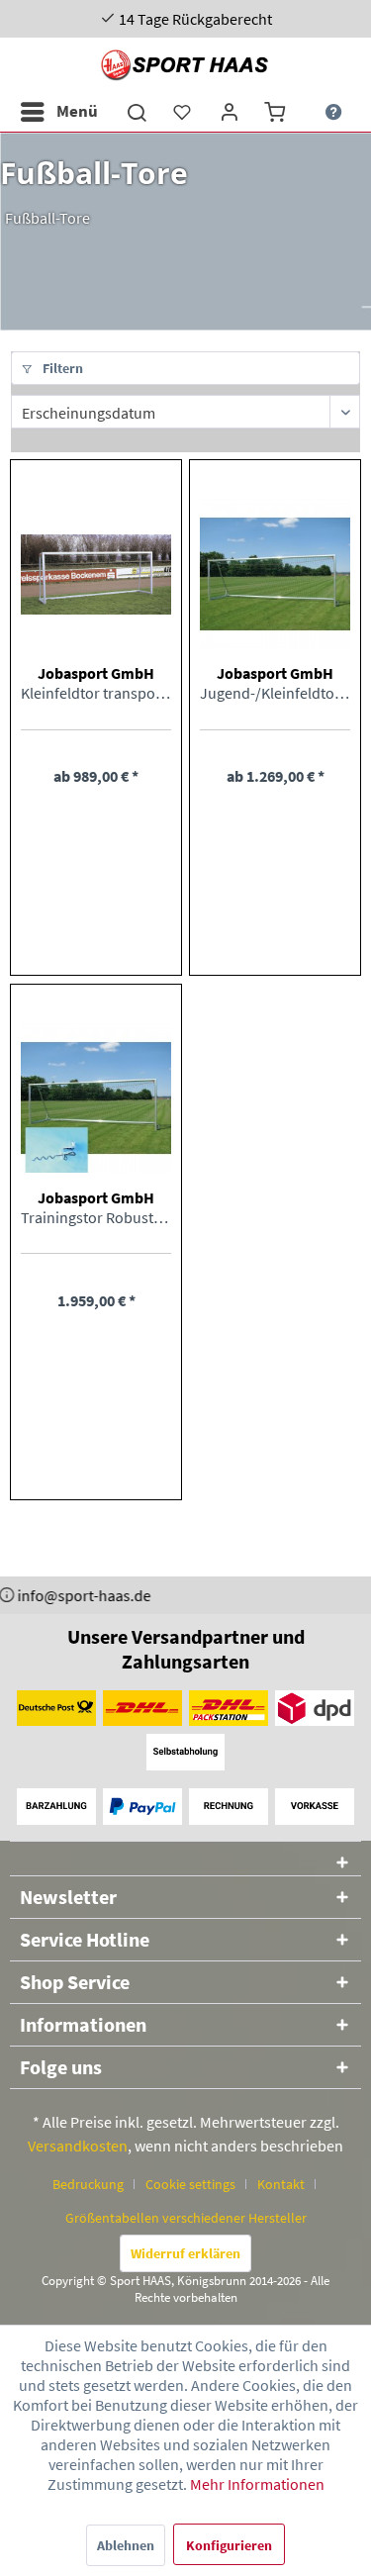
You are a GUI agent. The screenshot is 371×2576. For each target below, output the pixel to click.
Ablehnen (126, 2545)
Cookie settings (190, 2184)
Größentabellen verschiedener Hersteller (186, 2218)
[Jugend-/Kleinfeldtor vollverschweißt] (275, 574)
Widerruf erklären (185, 2253)
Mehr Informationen (257, 2484)
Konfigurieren (229, 2545)
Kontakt (281, 2184)
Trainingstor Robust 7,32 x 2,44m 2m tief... (96, 1217)
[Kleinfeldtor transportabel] (96, 574)
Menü (77, 111)
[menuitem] (58, 112)
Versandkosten (78, 2146)
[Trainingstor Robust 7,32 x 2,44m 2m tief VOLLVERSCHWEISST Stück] (96, 1098)
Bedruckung (88, 2184)
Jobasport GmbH (96, 673)
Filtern (61, 368)
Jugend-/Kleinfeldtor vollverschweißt (275, 693)
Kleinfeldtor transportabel (96, 693)
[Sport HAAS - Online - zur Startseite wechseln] (185, 65)
